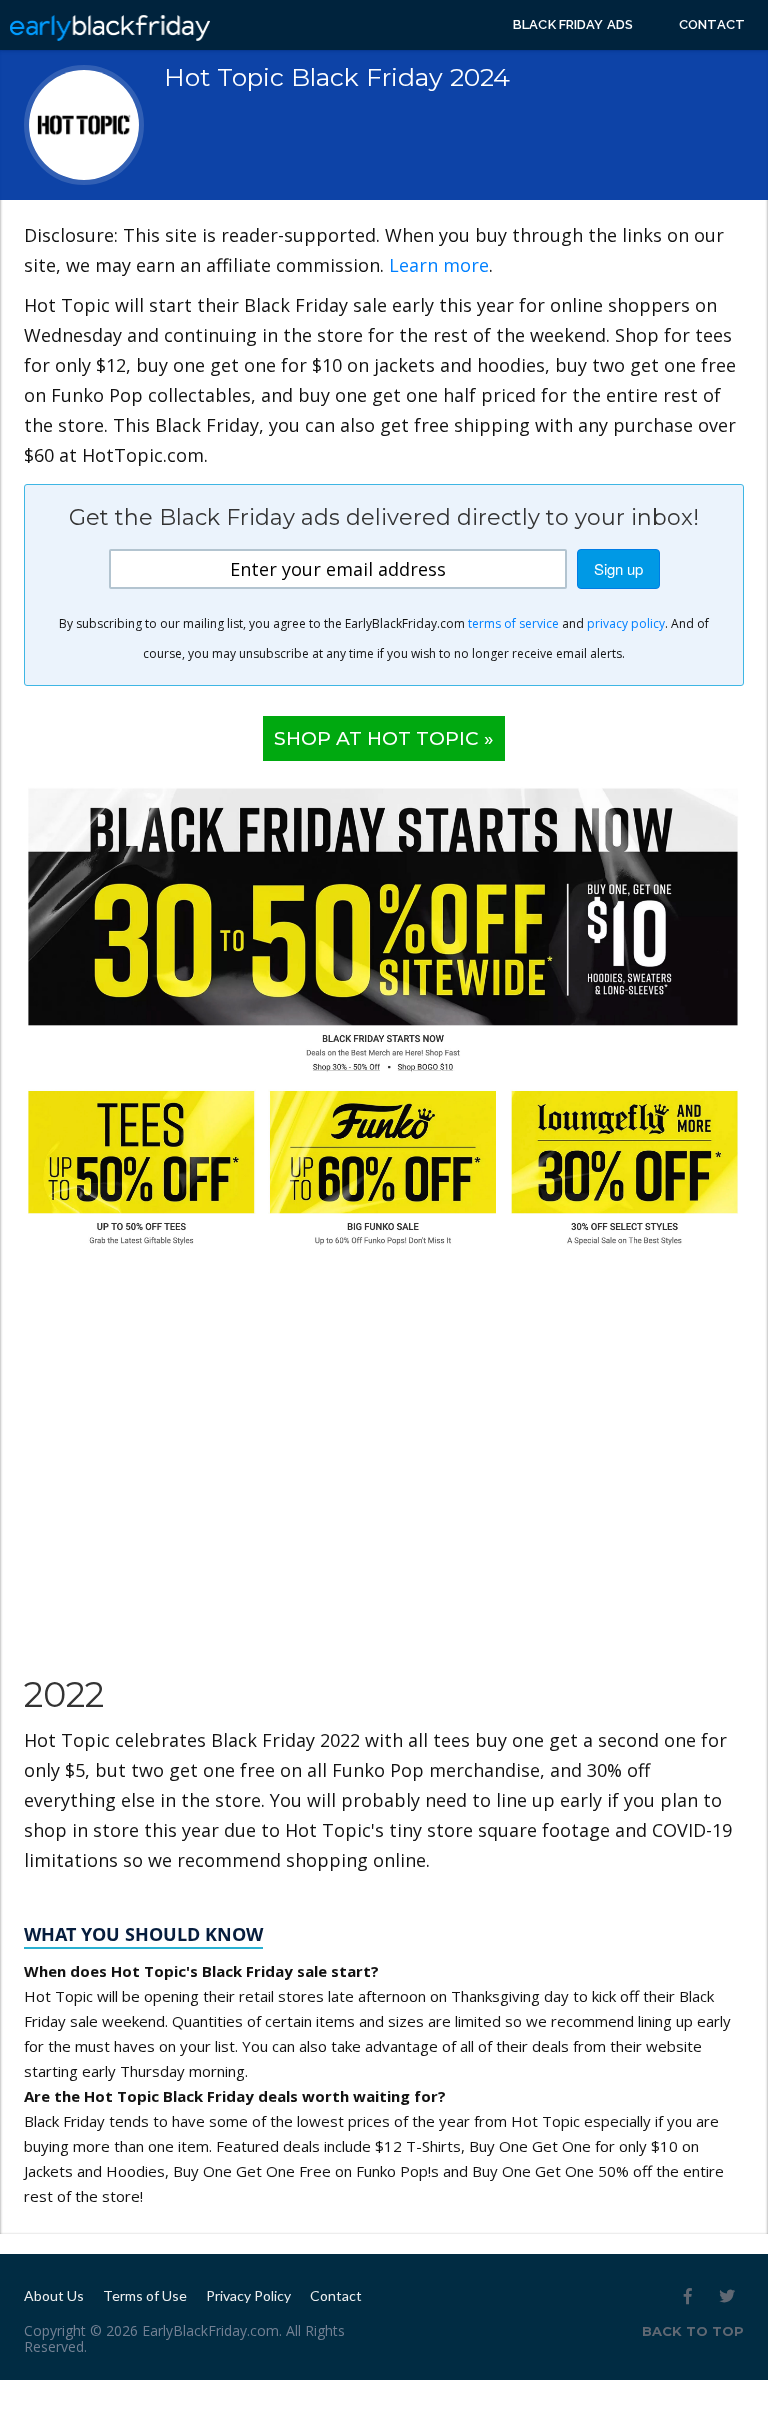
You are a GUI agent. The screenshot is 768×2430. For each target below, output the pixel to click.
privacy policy (626, 623)
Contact (712, 24)
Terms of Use (145, 2295)
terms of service (513, 623)
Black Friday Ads (573, 24)
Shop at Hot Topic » (384, 738)
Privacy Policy (248, 2295)
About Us (54, 2295)
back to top (693, 2331)
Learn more (439, 265)
